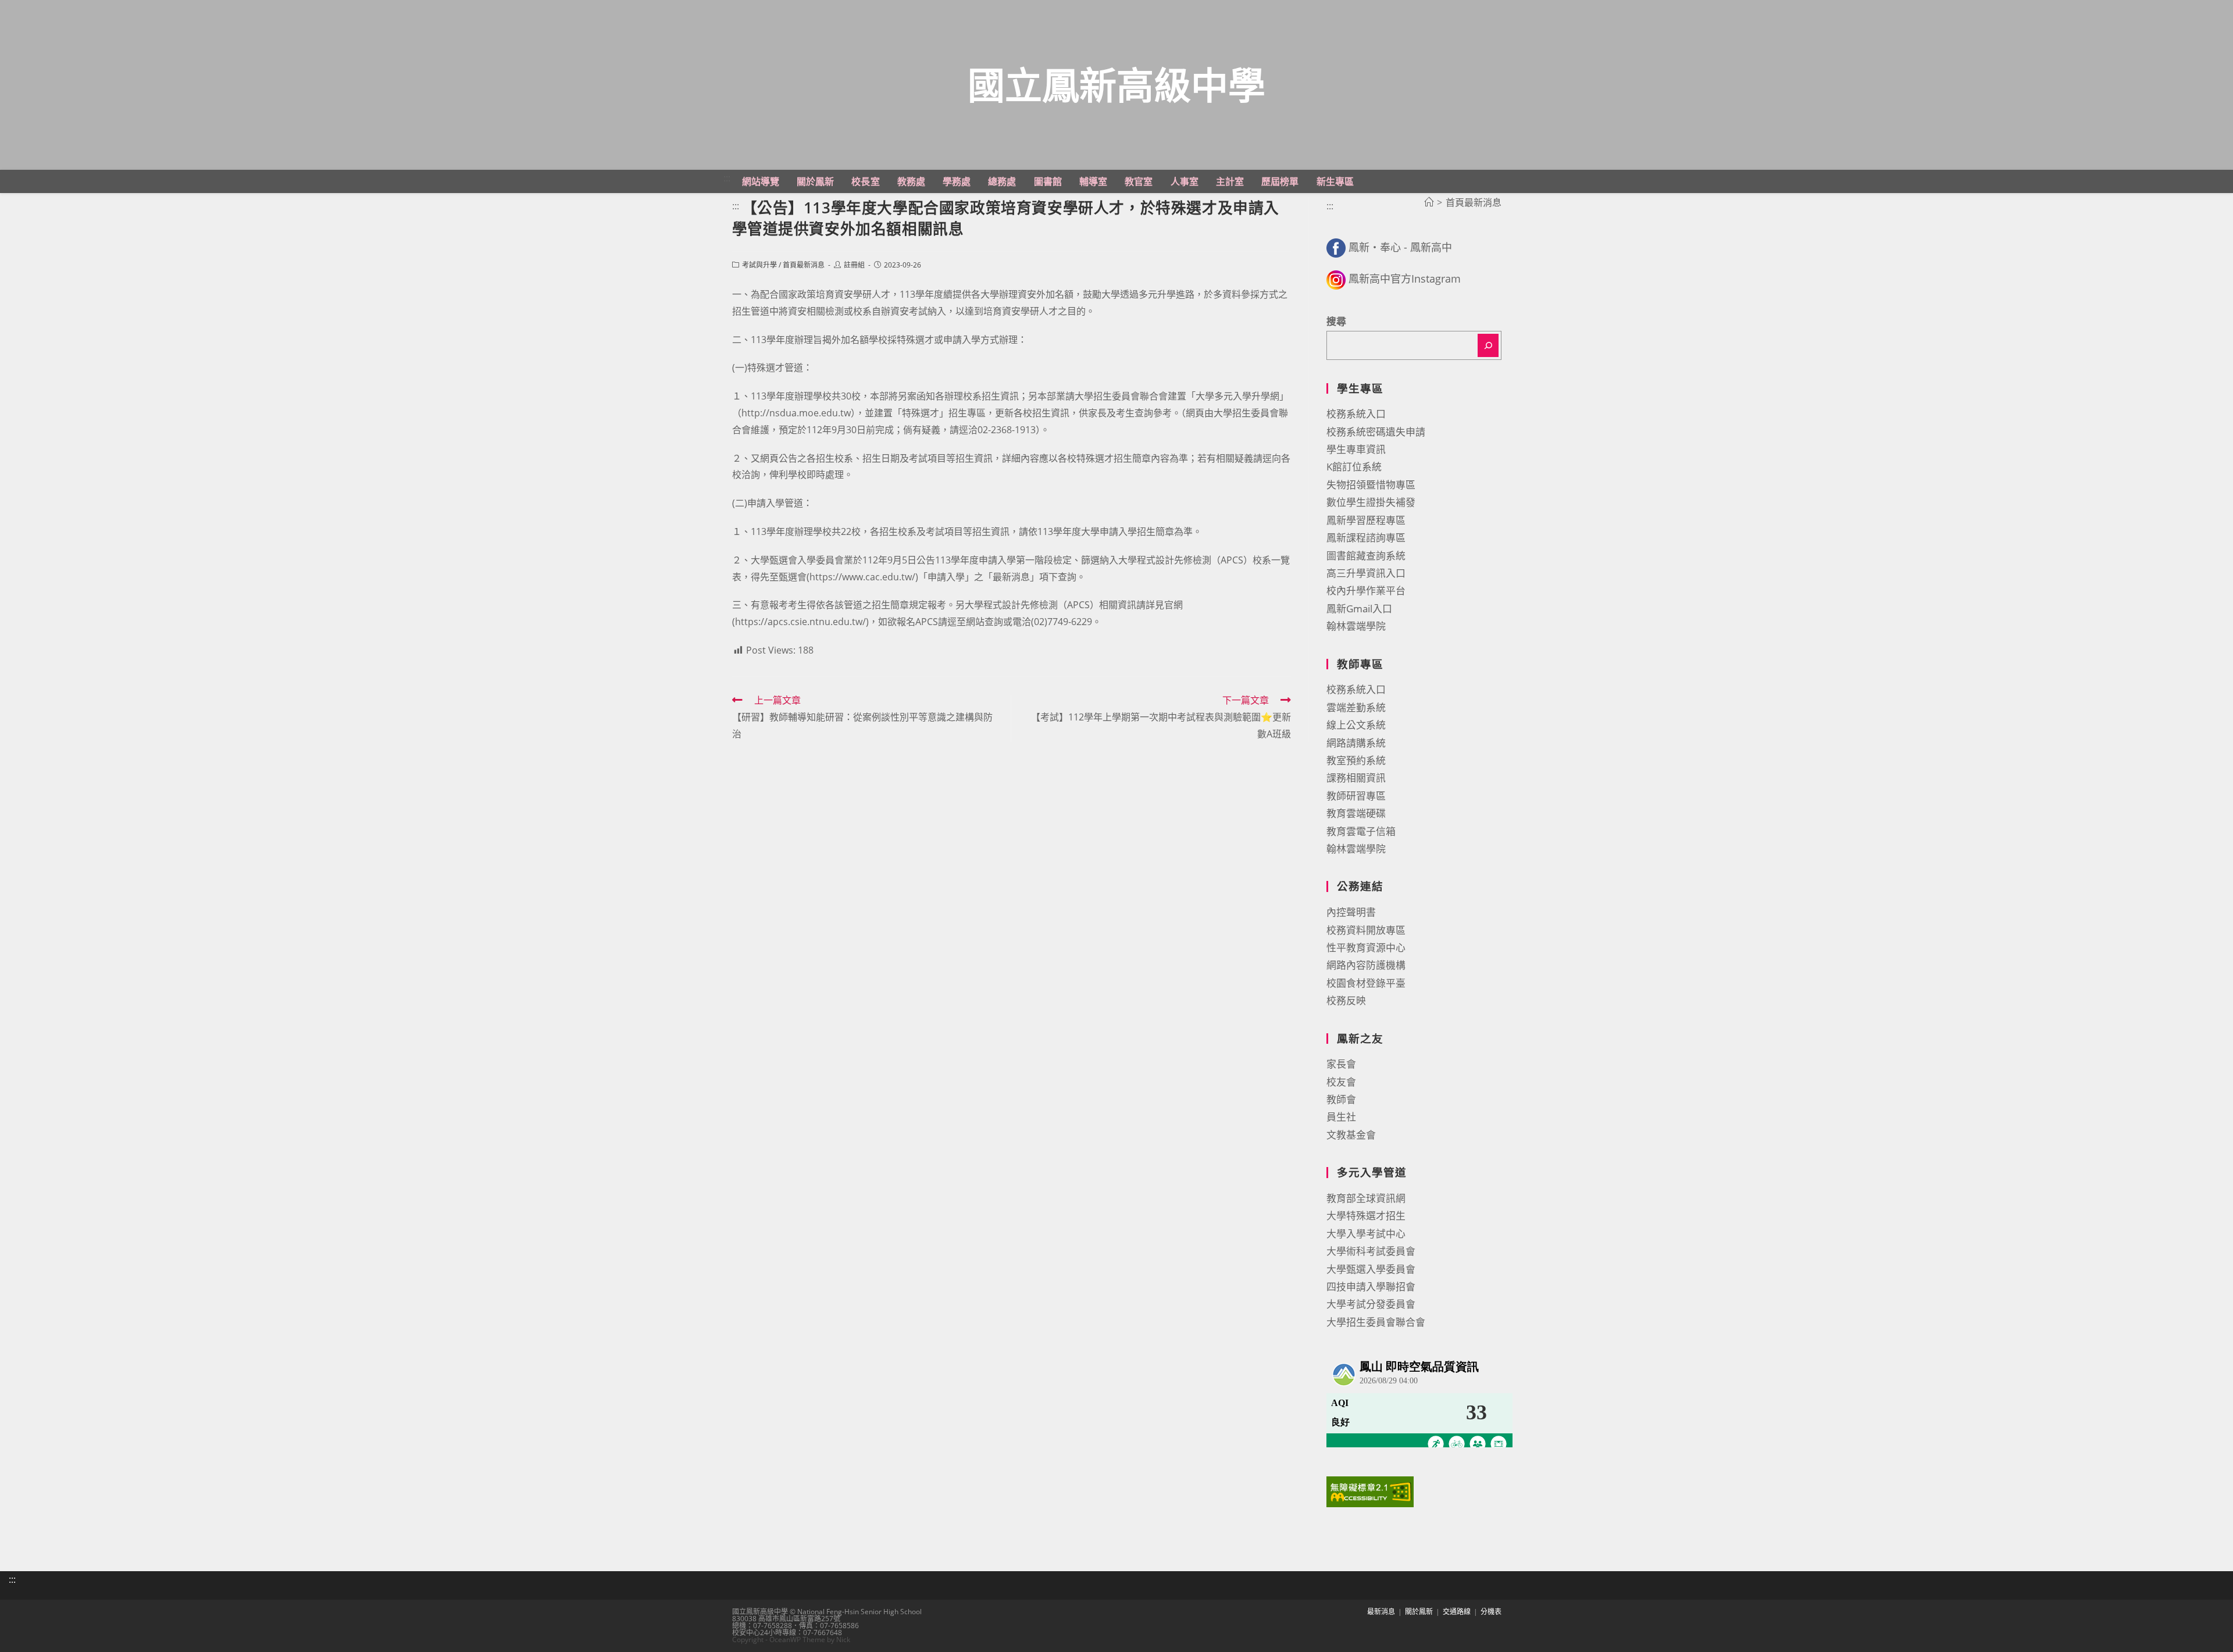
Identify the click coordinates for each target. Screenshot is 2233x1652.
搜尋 (1336, 321)
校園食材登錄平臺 (1366, 983)
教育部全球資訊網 (1366, 1198)
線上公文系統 (1356, 725)
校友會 (1341, 1082)
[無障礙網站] (1370, 1491)
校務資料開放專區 (1366, 930)
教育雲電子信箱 (1361, 831)
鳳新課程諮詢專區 (1366, 538)
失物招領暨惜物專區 (1371, 485)
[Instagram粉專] (1336, 279)
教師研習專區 (1356, 796)
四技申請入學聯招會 (1371, 1287)
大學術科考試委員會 (1371, 1251)
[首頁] (1429, 202)
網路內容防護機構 (1366, 965)
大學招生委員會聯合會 (1376, 1322)
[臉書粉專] (1336, 247)
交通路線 (1457, 1612)
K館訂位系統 (1354, 467)
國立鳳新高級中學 (1116, 85)
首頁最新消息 (804, 265)
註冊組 (854, 265)
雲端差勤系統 (1356, 707)
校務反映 (1346, 1000)
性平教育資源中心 (1366, 948)
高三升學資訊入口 (1366, 573)
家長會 (1341, 1064)
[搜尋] (1488, 345)
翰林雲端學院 (1356, 626)
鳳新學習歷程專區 (1366, 520)
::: (727, 178)
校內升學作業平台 (1366, 590)
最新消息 (1381, 1612)
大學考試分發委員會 (1371, 1304)
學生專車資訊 (1356, 449)
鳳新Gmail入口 (1359, 609)
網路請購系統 (1356, 743)
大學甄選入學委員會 (1371, 1269)
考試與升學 (759, 265)
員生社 (1341, 1117)
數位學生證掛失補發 (1371, 502)
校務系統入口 (1356, 414)
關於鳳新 (1419, 1612)
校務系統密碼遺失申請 (1376, 432)
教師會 (1341, 1099)
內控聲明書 (1351, 912)
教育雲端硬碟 (1356, 813)
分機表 (1491, 1612)
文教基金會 (1351, 1135)
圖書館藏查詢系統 (1366, 556)
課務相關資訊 (1356, 778)
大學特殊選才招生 (1366, 1216)
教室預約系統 (1356, 760)
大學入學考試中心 (1366, 1234)
